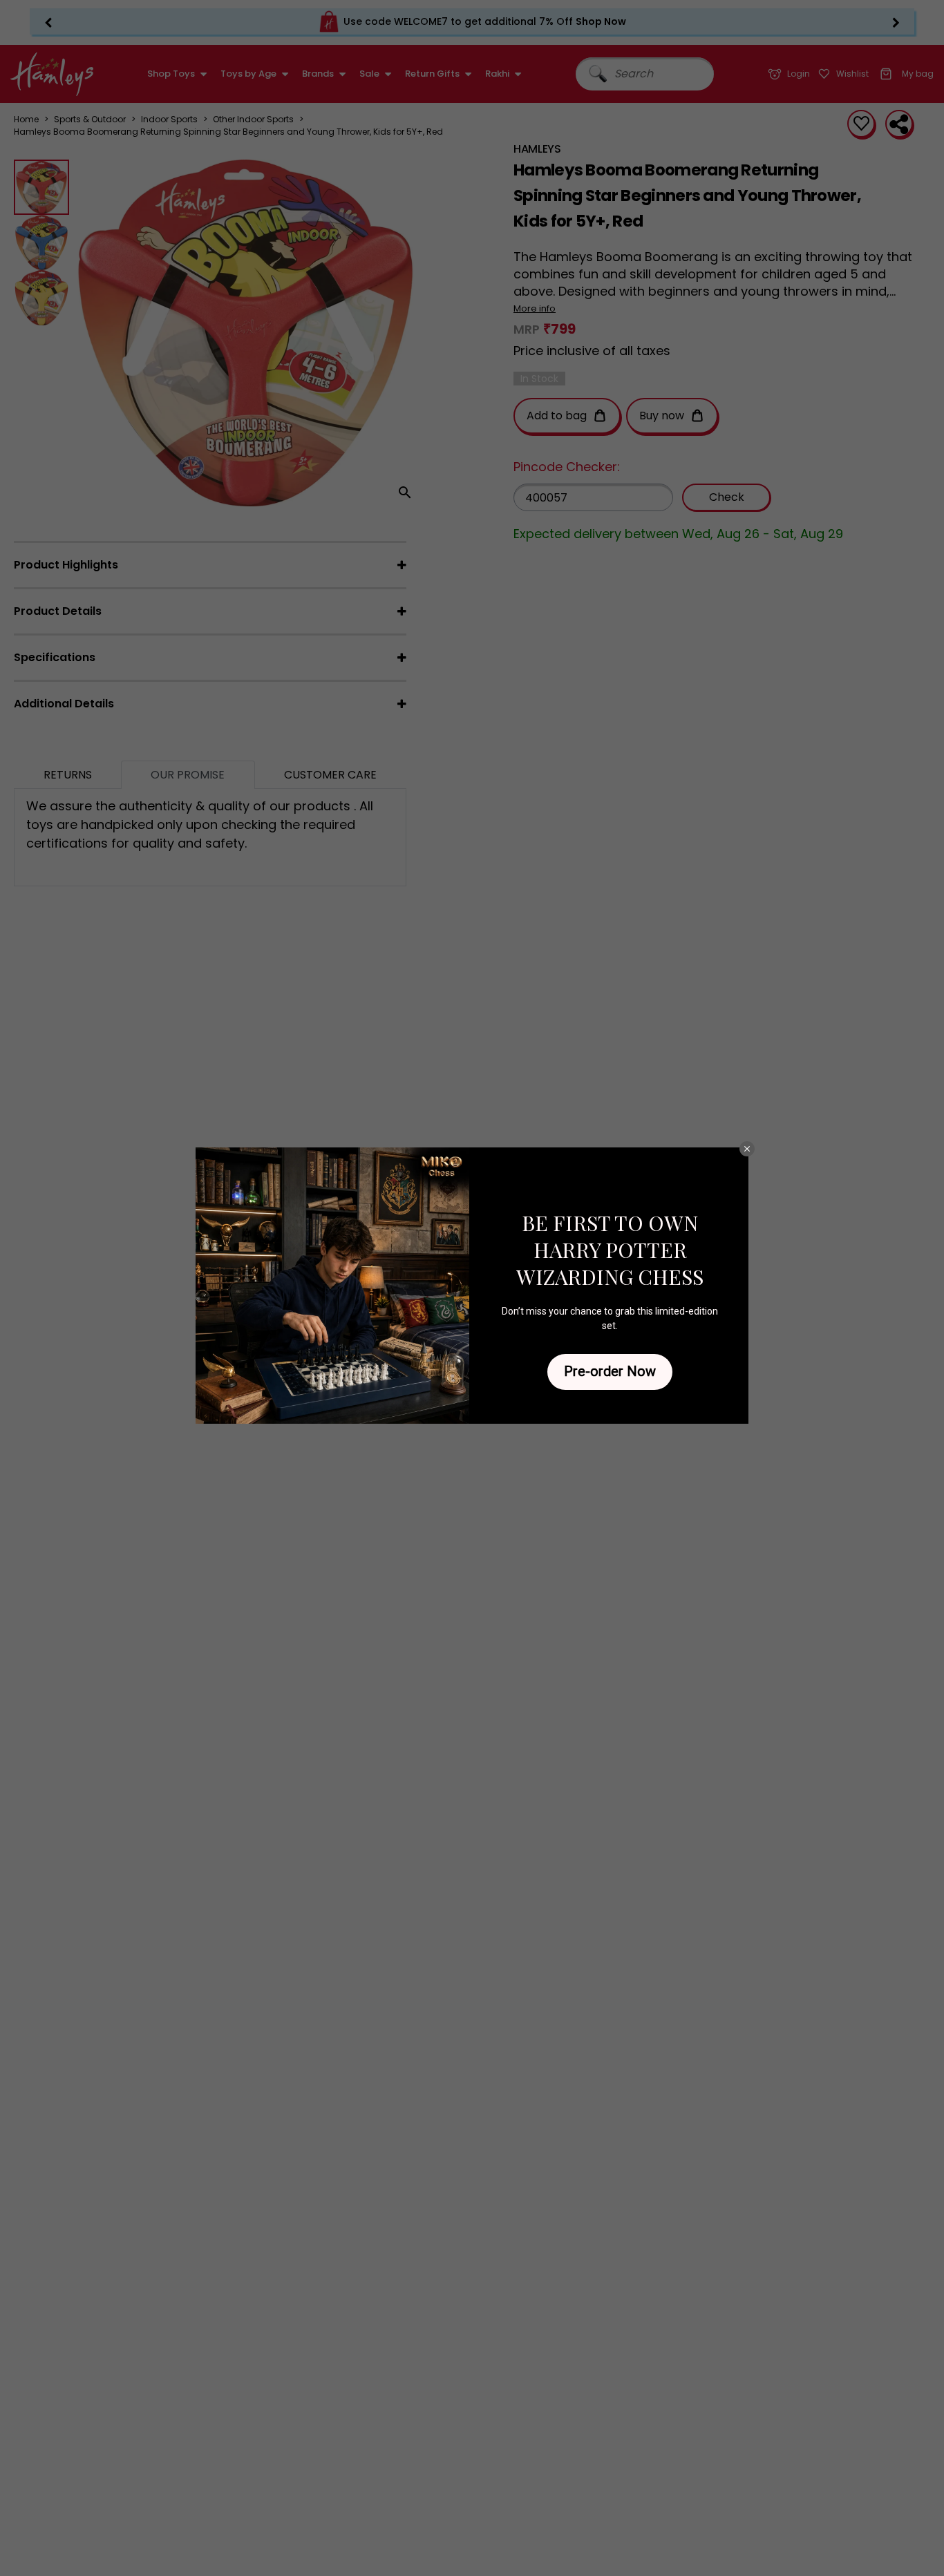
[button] (747, 1149)
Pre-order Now (610, 1371)
